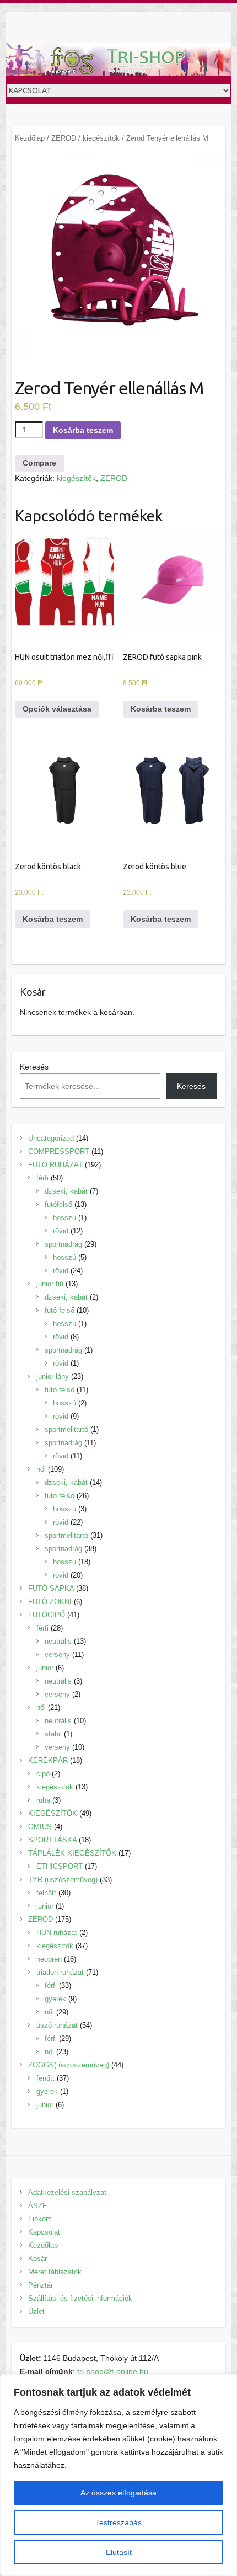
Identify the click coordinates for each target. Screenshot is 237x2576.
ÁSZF (37, 2206)
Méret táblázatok (55, 2272)
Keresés (34, 1067)
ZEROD (64, 138)
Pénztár (41, 2285)
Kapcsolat (44, 2232)
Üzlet (36, 2312)
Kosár (37, 2259)
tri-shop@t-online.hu (113, 2371)
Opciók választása (57, 709)
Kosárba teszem (83, 430)
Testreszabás (118, 2522)
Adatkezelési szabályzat (67, 2192)
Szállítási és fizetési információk (80, 2298)
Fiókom (40, 2219)
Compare (39, 463)
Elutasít (119, 2552)
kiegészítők (101, 138)
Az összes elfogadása (118, 2493)
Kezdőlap (30, 138)
